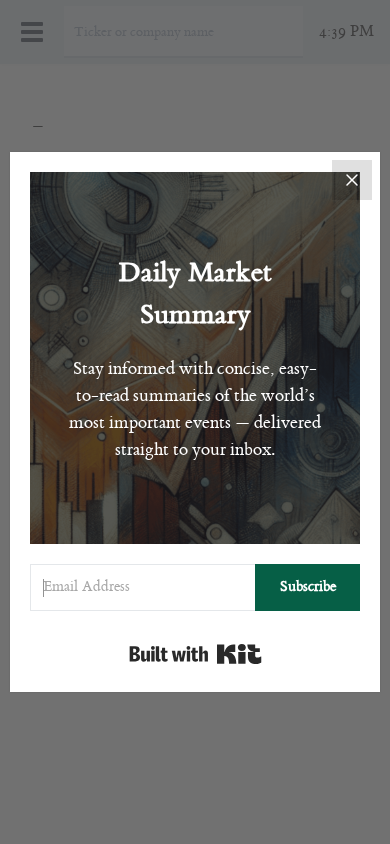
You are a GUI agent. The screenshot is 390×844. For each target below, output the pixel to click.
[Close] (352, 180)
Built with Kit (195, 654)
